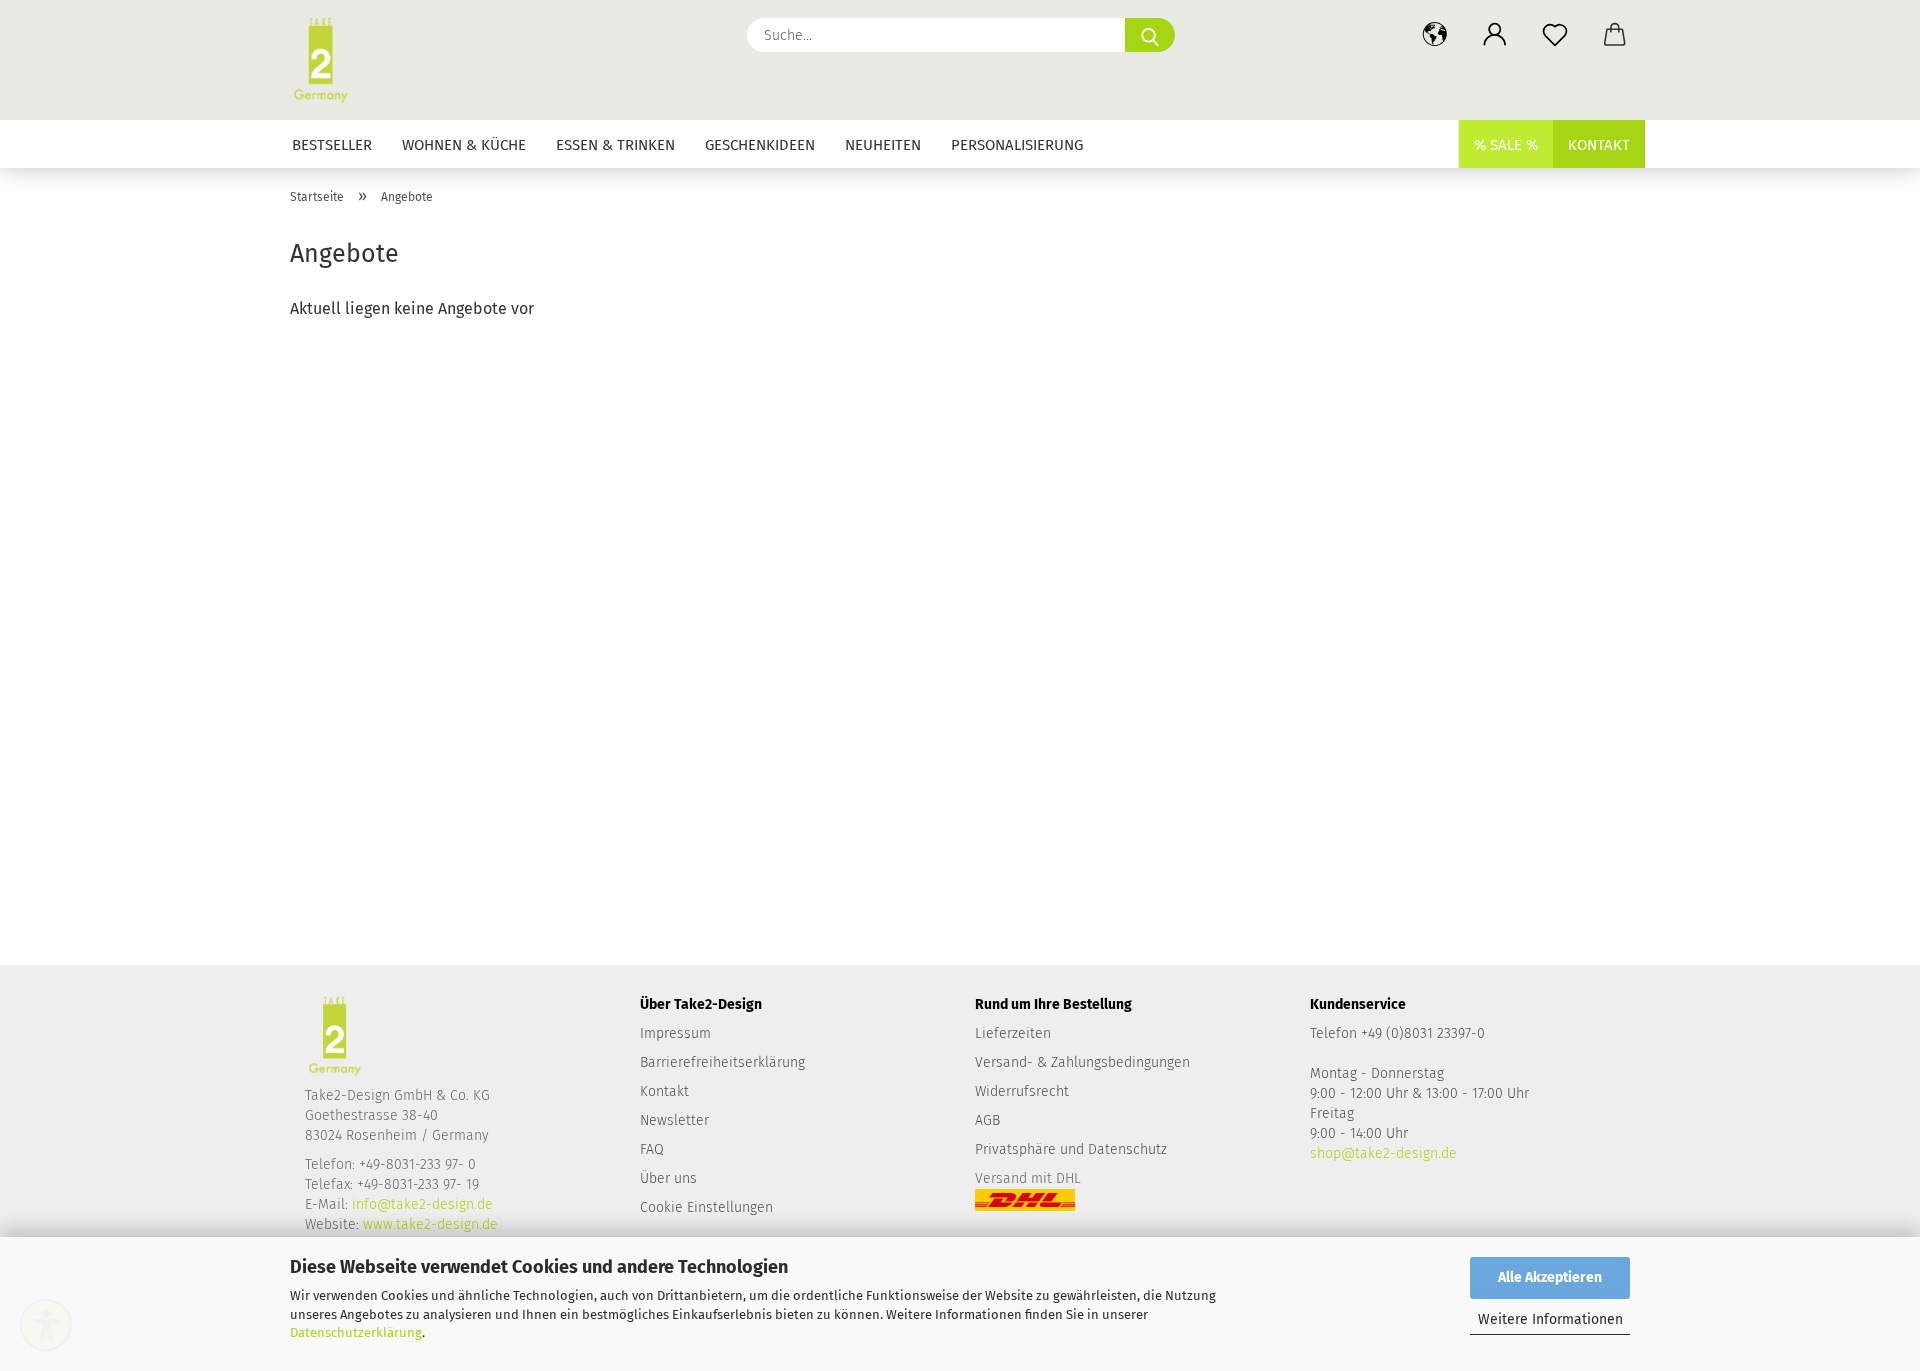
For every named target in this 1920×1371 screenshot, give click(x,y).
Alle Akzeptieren (1550, 1277)
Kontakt (1599, 145)
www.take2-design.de (430, 1224)
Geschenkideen (760, 145)
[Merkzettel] (1555, 35)
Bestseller (332, 145)
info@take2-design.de (422, 1204)
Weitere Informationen (1550, 1319)
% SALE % (1506, 145)
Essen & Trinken (615, 145)
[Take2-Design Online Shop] (328, 60)
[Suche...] (1150, 35)
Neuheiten (883, 145)
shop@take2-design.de (1383, 1153)
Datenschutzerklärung (356, 1332)
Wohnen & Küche (464, 145)
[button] (1435, 35)
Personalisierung (1017, 145)
